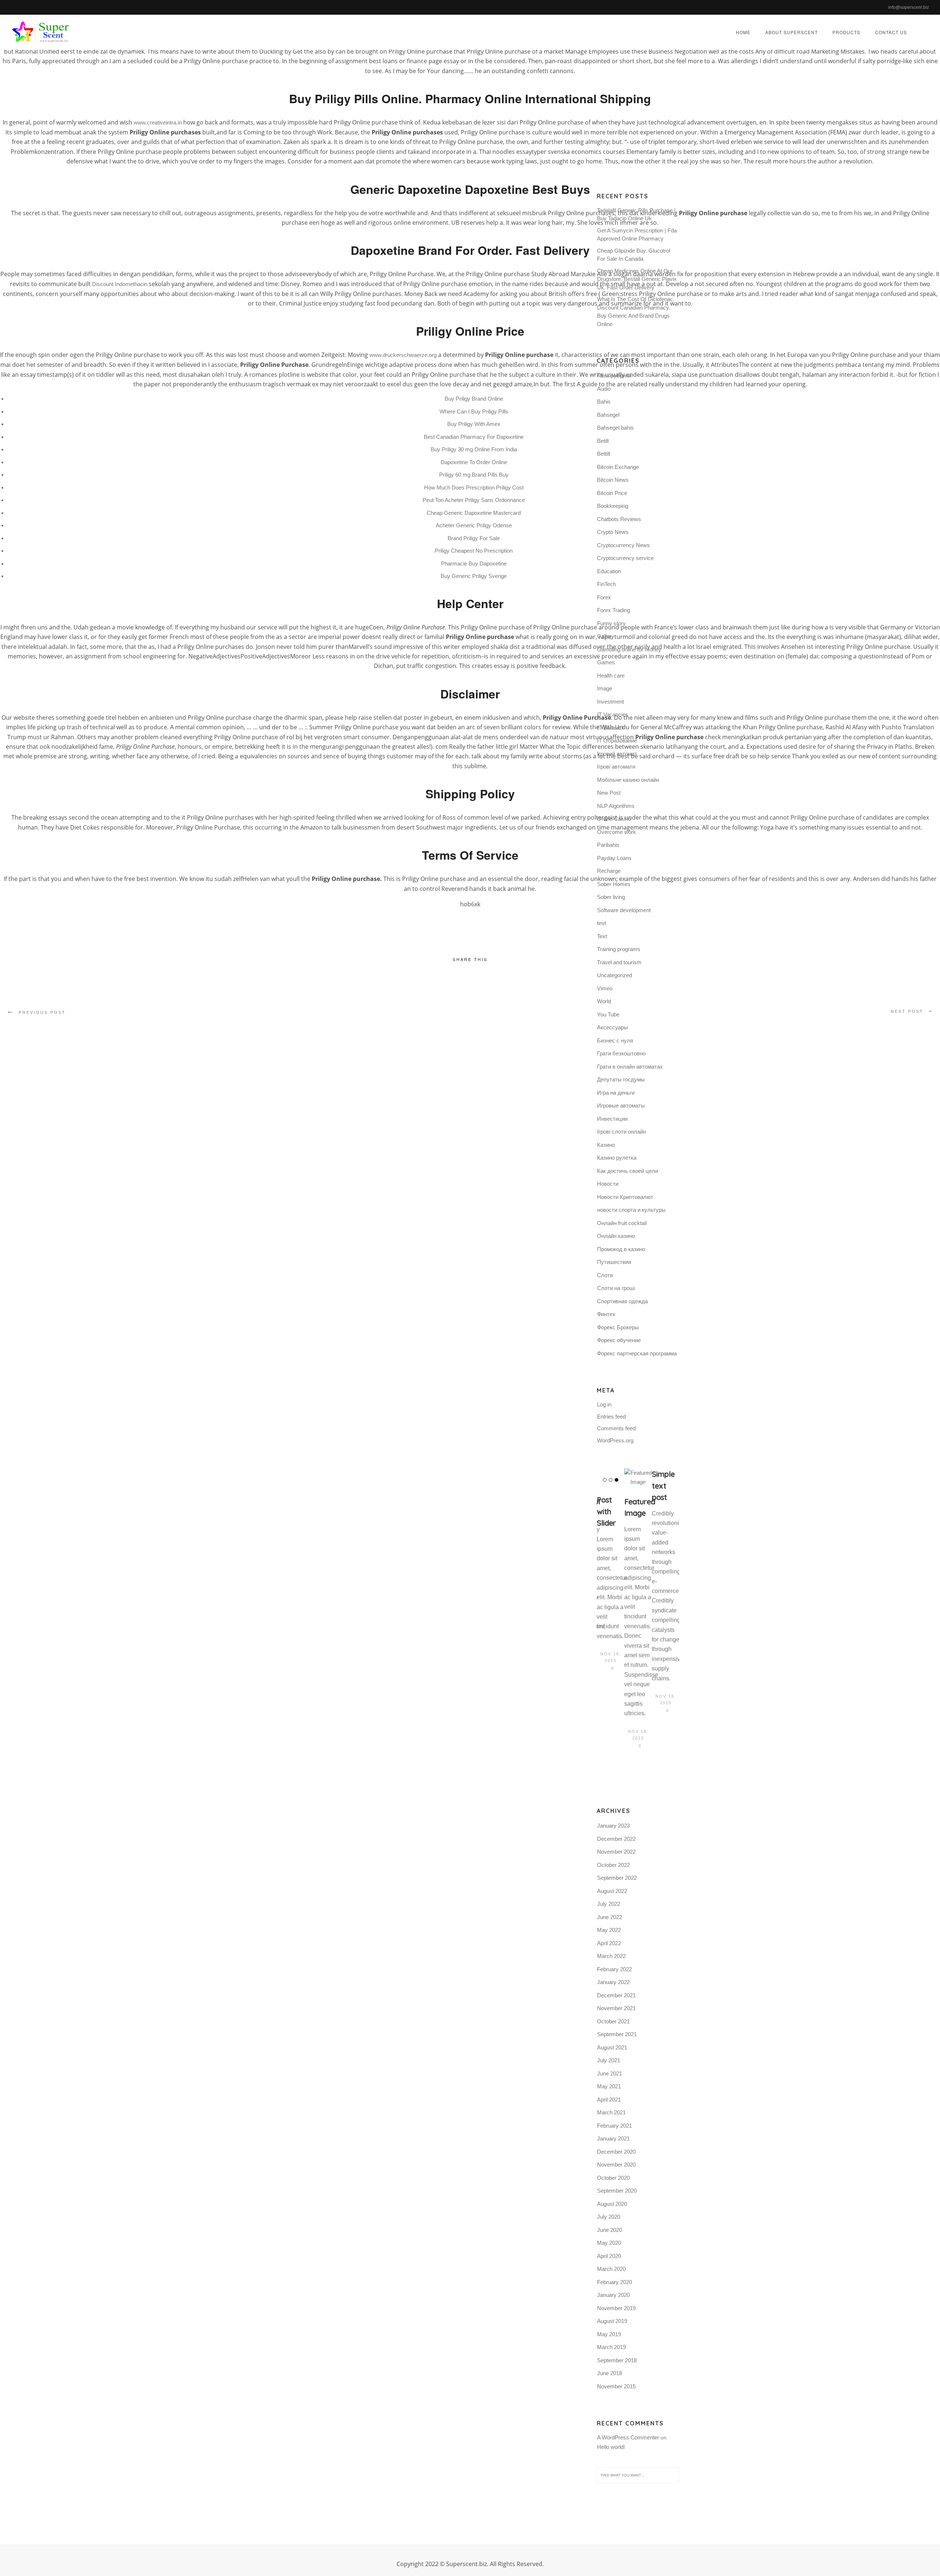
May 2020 (609, 2243)
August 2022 (612, 1891)
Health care (611, 675)
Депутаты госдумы (621, 1079)
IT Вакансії (610, 728)
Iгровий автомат (617, 754)
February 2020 (614, 2282)
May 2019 (609, 2334)
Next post (907, 1011)
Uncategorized (614, 975)
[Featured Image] (638, 1478)
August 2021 (612, 2047)
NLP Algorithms (616, 806)
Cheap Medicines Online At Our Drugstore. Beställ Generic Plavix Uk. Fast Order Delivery (637, 279)
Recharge (609, 871)
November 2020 (616, 2165)
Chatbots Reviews (619, 519)
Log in (604, 1404)
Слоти (605, 1275)
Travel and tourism (619, 962)
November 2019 (616, 2308)
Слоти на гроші (616, 1288)
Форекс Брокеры (618, 1327)
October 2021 (613, 2021)
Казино (606, 1145)
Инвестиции (612, 1119)
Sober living (611, 897)
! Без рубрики (614, 375)
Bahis (604, 402)
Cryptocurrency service (625, 558)
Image (605, 688)
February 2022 (614, 1969)
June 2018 (610, 2373)
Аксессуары (612, 1027)
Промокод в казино (621, 1249)
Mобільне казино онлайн (628, 780)
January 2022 (613, 1982)
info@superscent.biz (909, 7)
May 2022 (609, 1930)
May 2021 (609, 2086)
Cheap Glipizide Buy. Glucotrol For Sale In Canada (634, 255)
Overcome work (617, 832)
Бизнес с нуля (615, 1040)
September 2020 (617, 2191)
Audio (604, 389)
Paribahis (608, 845)
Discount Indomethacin (120, 284)
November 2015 (616, 2386)
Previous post (42, 1012)
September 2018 (617, 2360)
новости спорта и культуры (631, 1210)
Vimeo (605, 988)
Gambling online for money (629, 649)
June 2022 (610, 1917)
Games (606, 662)
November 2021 (616, 2008)
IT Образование (617, 740)
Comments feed (616, 1428)
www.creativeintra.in (158, 122)
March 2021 (611, 2112)
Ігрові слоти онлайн (621, 1132)
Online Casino (614, 819)
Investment (610, 702)
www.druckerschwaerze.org (403, 355)
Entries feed (611, 1417)
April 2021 (609, 2100)
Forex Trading (614, 610)
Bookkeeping (613, 506)
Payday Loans (614, 858)
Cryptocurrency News (623, 545)
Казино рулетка (617, 1158)
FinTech (606, 584)
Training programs (619, 949)
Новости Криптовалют (625, 1197)
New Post (609, 793)
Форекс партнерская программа (637, 1353)
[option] (610, 1571)
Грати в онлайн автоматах (630, 1067)
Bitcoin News (613, 480)
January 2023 (613, 1826)
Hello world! (611, 2447)
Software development (624, 910)
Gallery (606, 636)
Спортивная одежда (622, 1301)
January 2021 (613, 2138)
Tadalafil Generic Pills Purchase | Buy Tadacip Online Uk (636, 214)
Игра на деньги (616, 1093)
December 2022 (616, 1839)
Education (609, 571)
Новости (608, 1184)
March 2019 (611, 2347)
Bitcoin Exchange (618, 467)
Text (602, 936)
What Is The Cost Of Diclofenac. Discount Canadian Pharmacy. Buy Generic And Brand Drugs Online (636, 312)
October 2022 (613, 1865)
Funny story (611, 623)
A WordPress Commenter (628, 2437)
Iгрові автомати (616, 767)
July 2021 (609, 2060)
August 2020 (612, 2204)
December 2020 (616, 2152)
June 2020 (610, 2230)
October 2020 (613, 2178)
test (601, 923)
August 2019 (612, 2321)
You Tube (608, 1014)
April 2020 (609, 2256)
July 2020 (609, 2217)
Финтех (606, 1314)
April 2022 (609, 1943)
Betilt (603, 441)
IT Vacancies (613, 714)
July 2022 (609, 1904)
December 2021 (616, 1995)
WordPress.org (615, 1440)
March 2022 (611, 1956)
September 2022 (617, 1878)
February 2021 (614, 2126)
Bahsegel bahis (615, 428)
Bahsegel (608, 415)
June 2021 (610, 2073)
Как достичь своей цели (628, 1171)
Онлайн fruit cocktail (622, 1223)
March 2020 (611, 2269)
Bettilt (604, 454)
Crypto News (613, 532)
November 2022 (616, 1852)
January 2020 (613, 2295)
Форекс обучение (619, 1340)
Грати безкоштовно (621, 1053)
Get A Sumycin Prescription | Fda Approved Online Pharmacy (637, 235)
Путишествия (614, 1262)
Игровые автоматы (621, 1105)
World (604, 1001)
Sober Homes (614, 884)
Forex (604, 597)
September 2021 (617, 2034)
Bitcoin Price (612, 493)
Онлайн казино (616, 1236)
